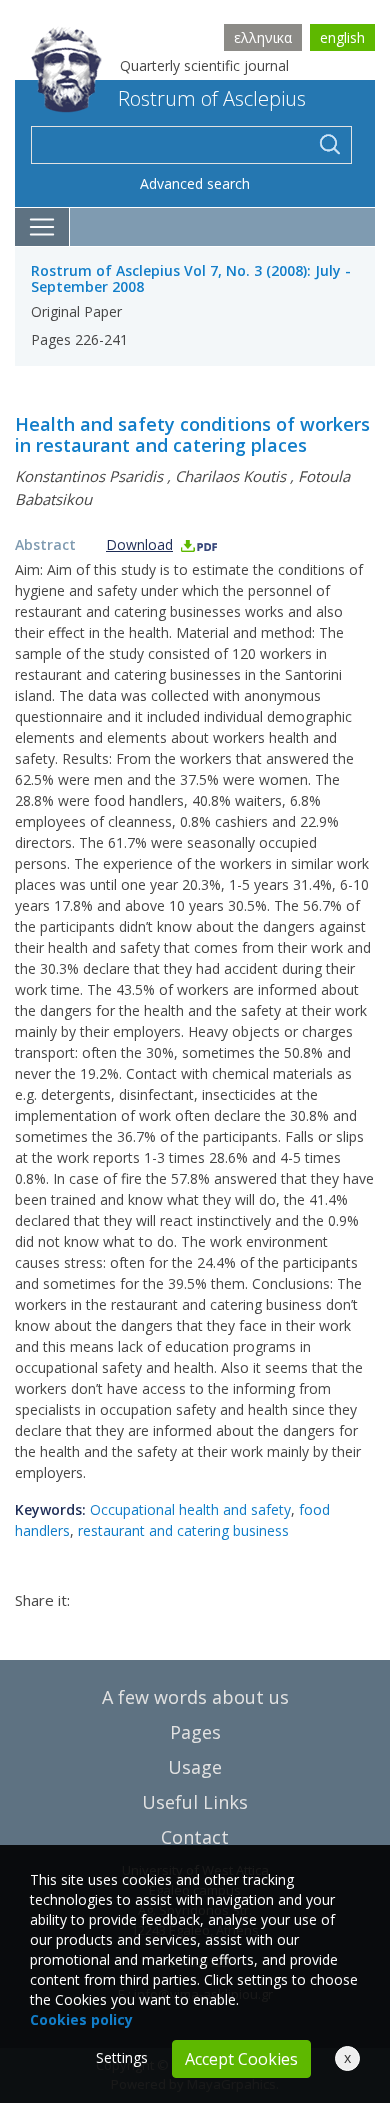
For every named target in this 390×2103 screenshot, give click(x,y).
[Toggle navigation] (42, 227)
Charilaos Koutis (230, 476)
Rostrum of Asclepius (212, 98)
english (342, 37)
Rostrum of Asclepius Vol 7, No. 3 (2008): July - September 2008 (191, 279)
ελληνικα (263, 37)
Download (139, 544)
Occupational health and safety (190, 1509)
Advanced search (195, 183)
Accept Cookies (241, 2059)
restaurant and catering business (183, 1530)
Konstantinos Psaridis (89, 476)
